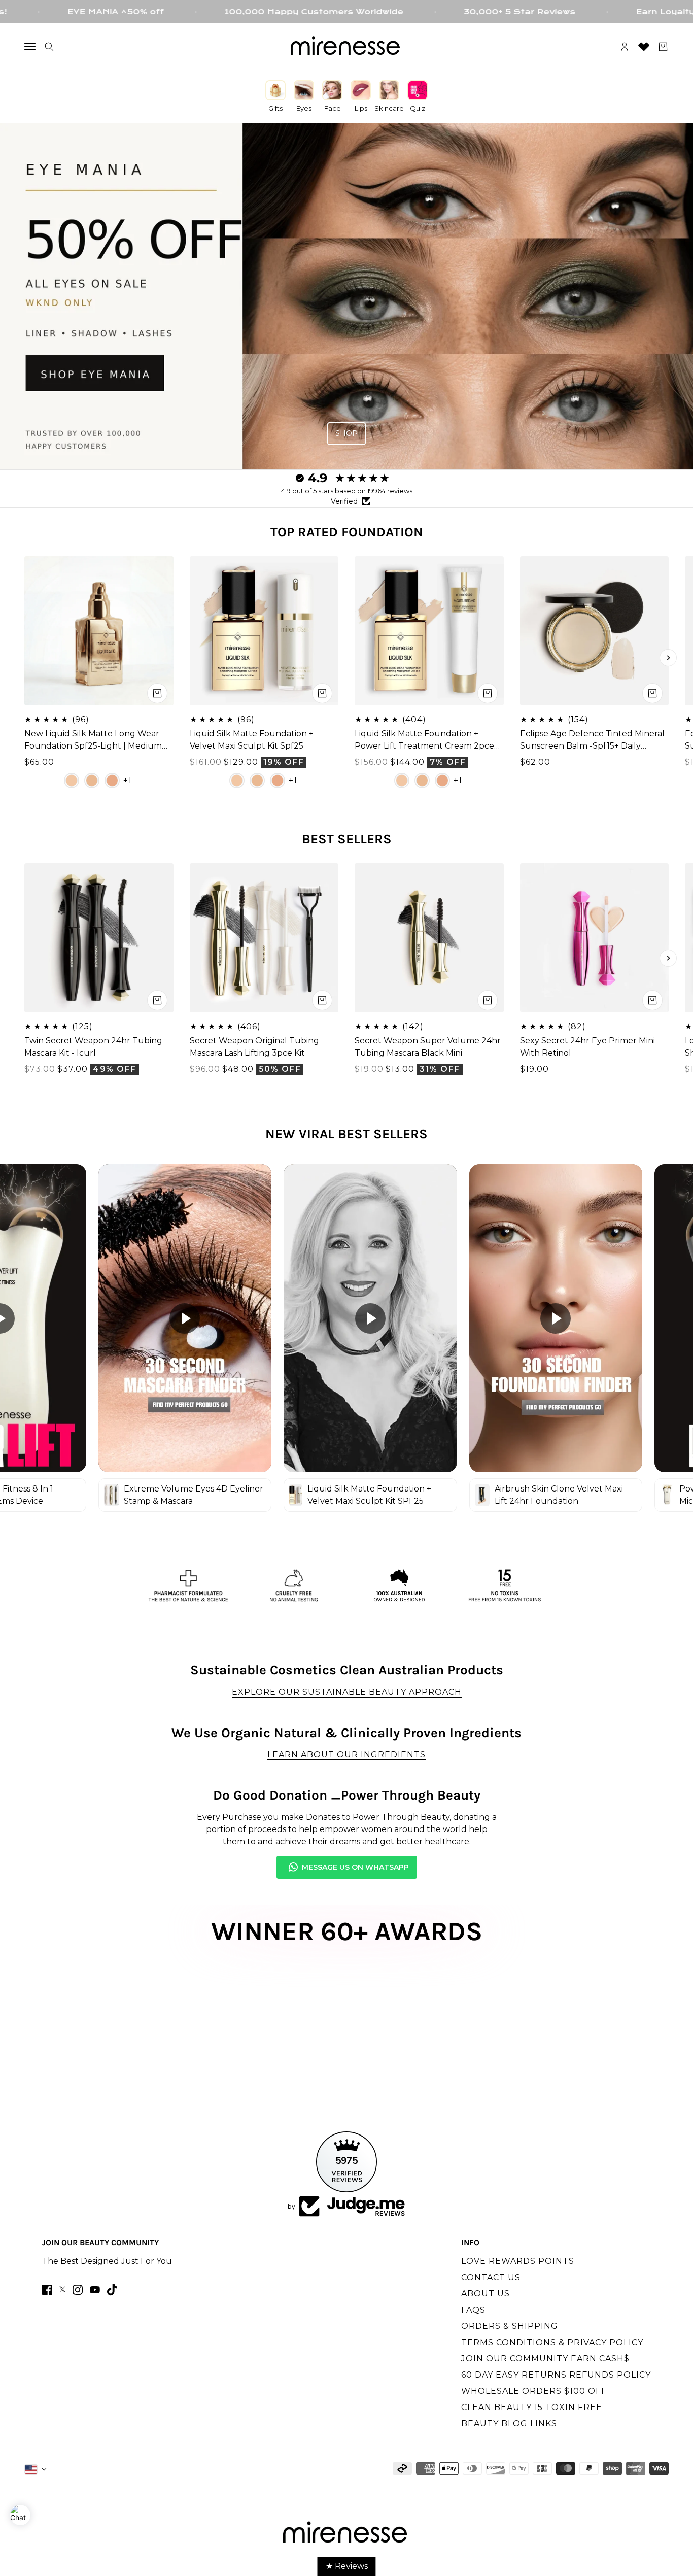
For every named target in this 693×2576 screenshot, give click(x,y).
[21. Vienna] (92, 780)
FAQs (473, 2310)
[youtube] (95, 2290)
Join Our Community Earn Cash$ (545, 2359)
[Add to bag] (157, 1000)
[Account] (625, 47)
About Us (486, 2294)
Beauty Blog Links (509, 2424)
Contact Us (491, 2277)
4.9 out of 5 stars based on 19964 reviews (347, 491)
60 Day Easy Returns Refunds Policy (556, 2375)
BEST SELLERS (347, 839)
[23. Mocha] (112, 780)
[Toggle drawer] (30, 46)
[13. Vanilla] (72, 780)
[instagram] (78, 2290)
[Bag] (663, 47)
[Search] (49, 47)
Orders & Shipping (510, 2326)
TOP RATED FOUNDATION (347, 532)
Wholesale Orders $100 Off (534, 2391)
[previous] (25, 658)
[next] (668, 658)
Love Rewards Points (518, 2261)
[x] (62, 2290)
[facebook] (47, 2290)
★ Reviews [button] (347, 2566)
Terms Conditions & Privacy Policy (552, 2342)
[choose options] (157, 693)
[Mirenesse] (346, 47)
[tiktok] (112, 2290)
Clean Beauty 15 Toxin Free (532, 2407)
